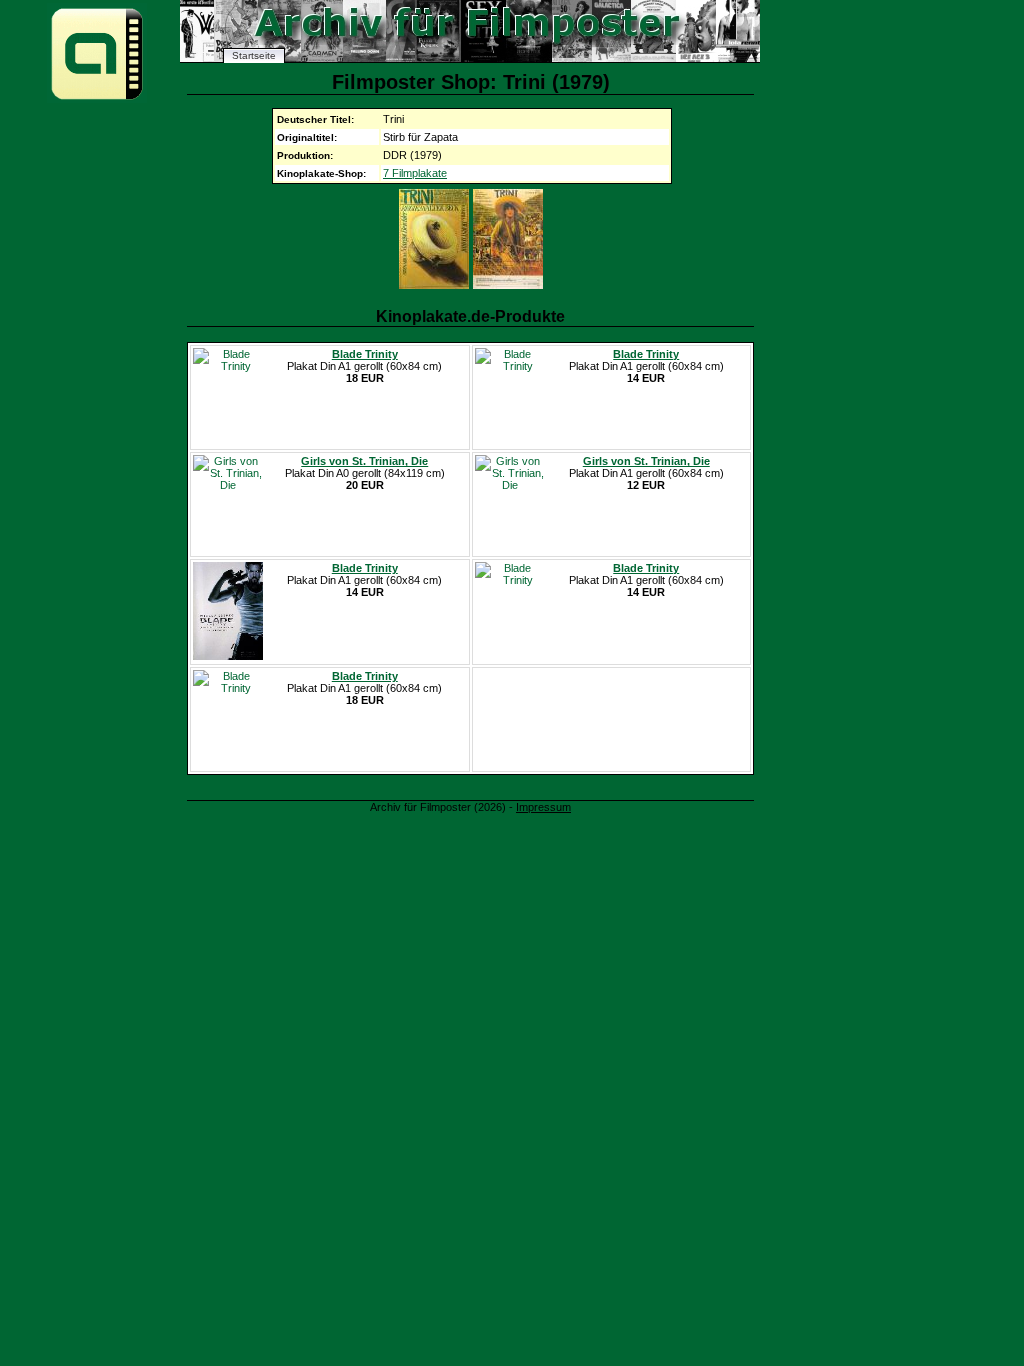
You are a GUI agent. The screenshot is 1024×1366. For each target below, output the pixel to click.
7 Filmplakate (415, 173)
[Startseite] (97, 98)
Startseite (254, 55)
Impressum (543, 807)
